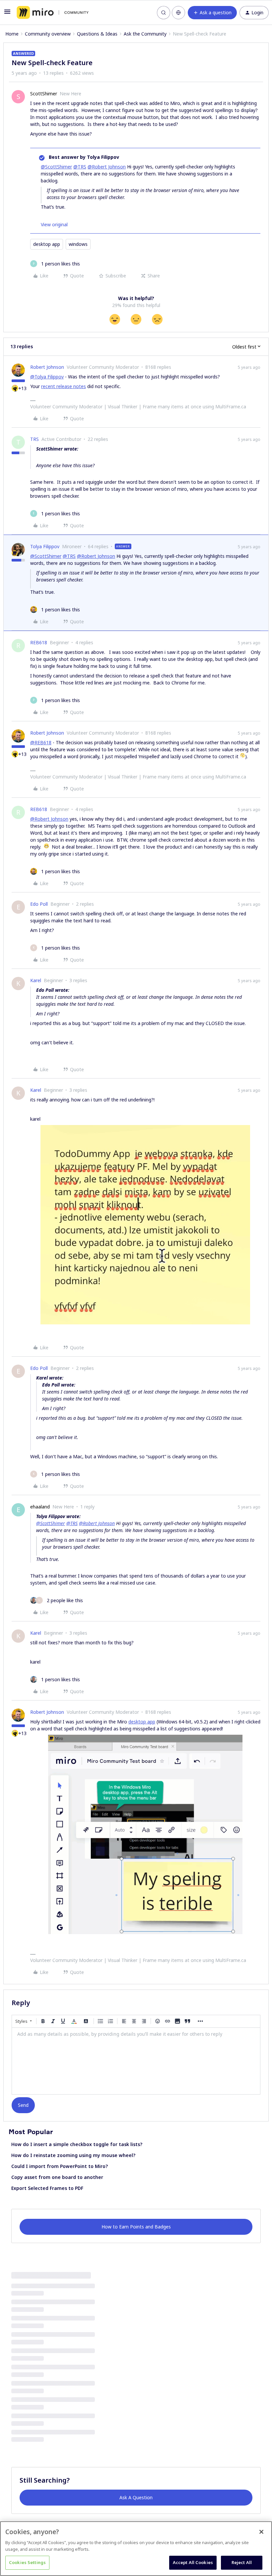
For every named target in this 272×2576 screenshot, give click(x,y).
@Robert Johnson (107, 167)
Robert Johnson (47, 367)
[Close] (261, 2532)
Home (12, 34)
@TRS (80, 167)
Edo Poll (39, 904)
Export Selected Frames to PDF (47, 2188)
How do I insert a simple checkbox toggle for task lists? (77, 2144)
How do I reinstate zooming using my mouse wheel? (73, 2155)
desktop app (47, 244)
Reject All (242, 2562)
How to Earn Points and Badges (136, 2227)
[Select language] (178, 13)
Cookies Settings (27, 2562)
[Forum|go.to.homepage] (53, 13)
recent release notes (64, 386)
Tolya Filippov (45, 546)
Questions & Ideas (97, 34)
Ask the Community (145, 34)
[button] (7, 14)
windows (78, 244)
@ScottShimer (56, 167)
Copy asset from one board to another (57, 2177)
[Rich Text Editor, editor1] (136, 2061)
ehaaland (40, 1507)
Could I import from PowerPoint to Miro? (60, 2166)
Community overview (48, 34)
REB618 (39, 642)
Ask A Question (136, 2497)
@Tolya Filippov (47, 377)
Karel (36, 980)
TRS (34, 439)
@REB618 (41, 742)
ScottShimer (44, 94)
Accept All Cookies (193, 2562)
